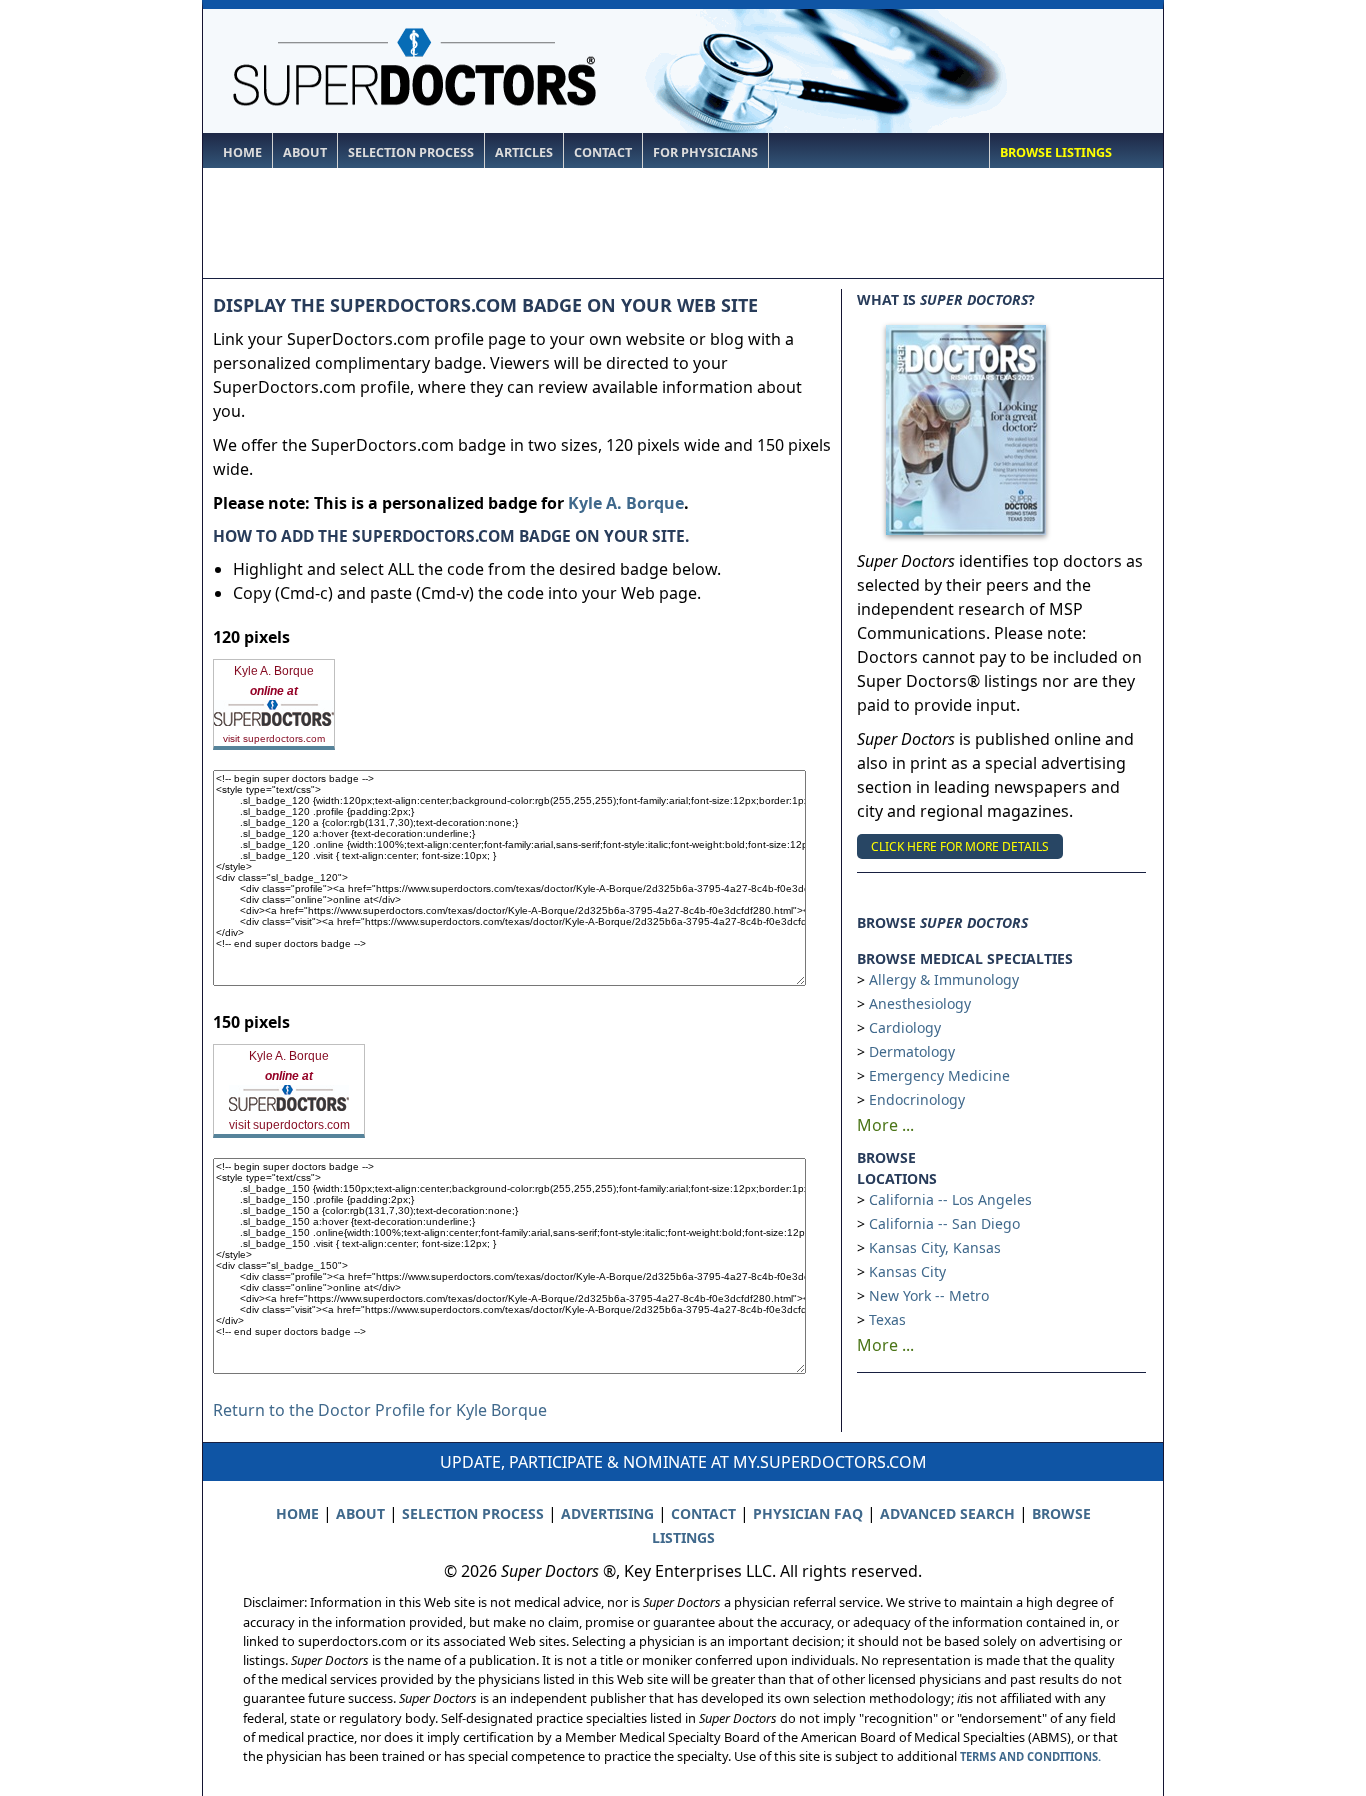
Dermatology (912, 1051)
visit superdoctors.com (274, 738)
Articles (524, 152)
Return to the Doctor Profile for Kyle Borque (380, 1410)
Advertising (607, 1513)
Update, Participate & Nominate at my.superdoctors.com (683, 1462)
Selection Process (411, 152)
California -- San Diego (944, 1223)
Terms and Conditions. (1030, 1756)
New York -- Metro (929, 1295)
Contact (603, 152)
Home (242, 152)
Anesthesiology (920, 1003)
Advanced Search (947, 1513)
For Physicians (705, 152)
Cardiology (905, 1027)
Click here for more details (960, 846)
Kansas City (907, 1271)
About (305, 152)
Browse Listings (1056, 152)
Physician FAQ (808, 1513)
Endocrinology (917, 1099)
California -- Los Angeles (950, 1199)
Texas (887, 1319)
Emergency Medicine (939, 1075)
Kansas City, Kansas (935, 1247)
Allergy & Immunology (944, 979)
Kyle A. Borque (626, 503)
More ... (885, 1125)
